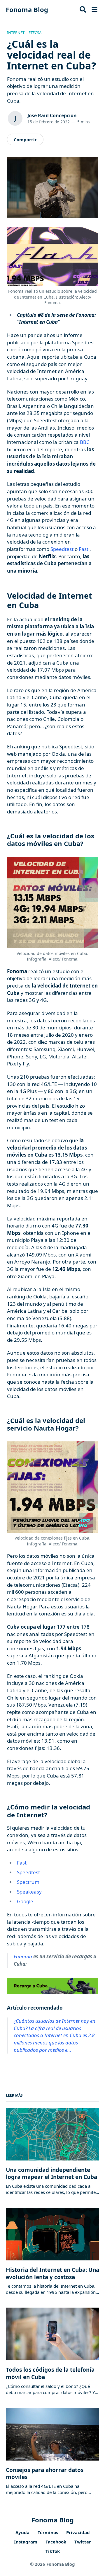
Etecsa (35, 33)
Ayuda (22, 2532)
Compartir (25, 139)
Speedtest (62, 549)
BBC (85, 442)
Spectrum (28, 1882)
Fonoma (23, 1956)
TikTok (53, 2551)
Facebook (56, 2542)
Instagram (26, 2542)
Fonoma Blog (27, 9)
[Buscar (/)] (83, 9)
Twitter (83, 2542)
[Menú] (94, 9)
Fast (84, 549)
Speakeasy (29, 1892)
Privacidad (78, 2532)
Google (25, 1901)
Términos (48, 2532)
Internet (16, 33)
